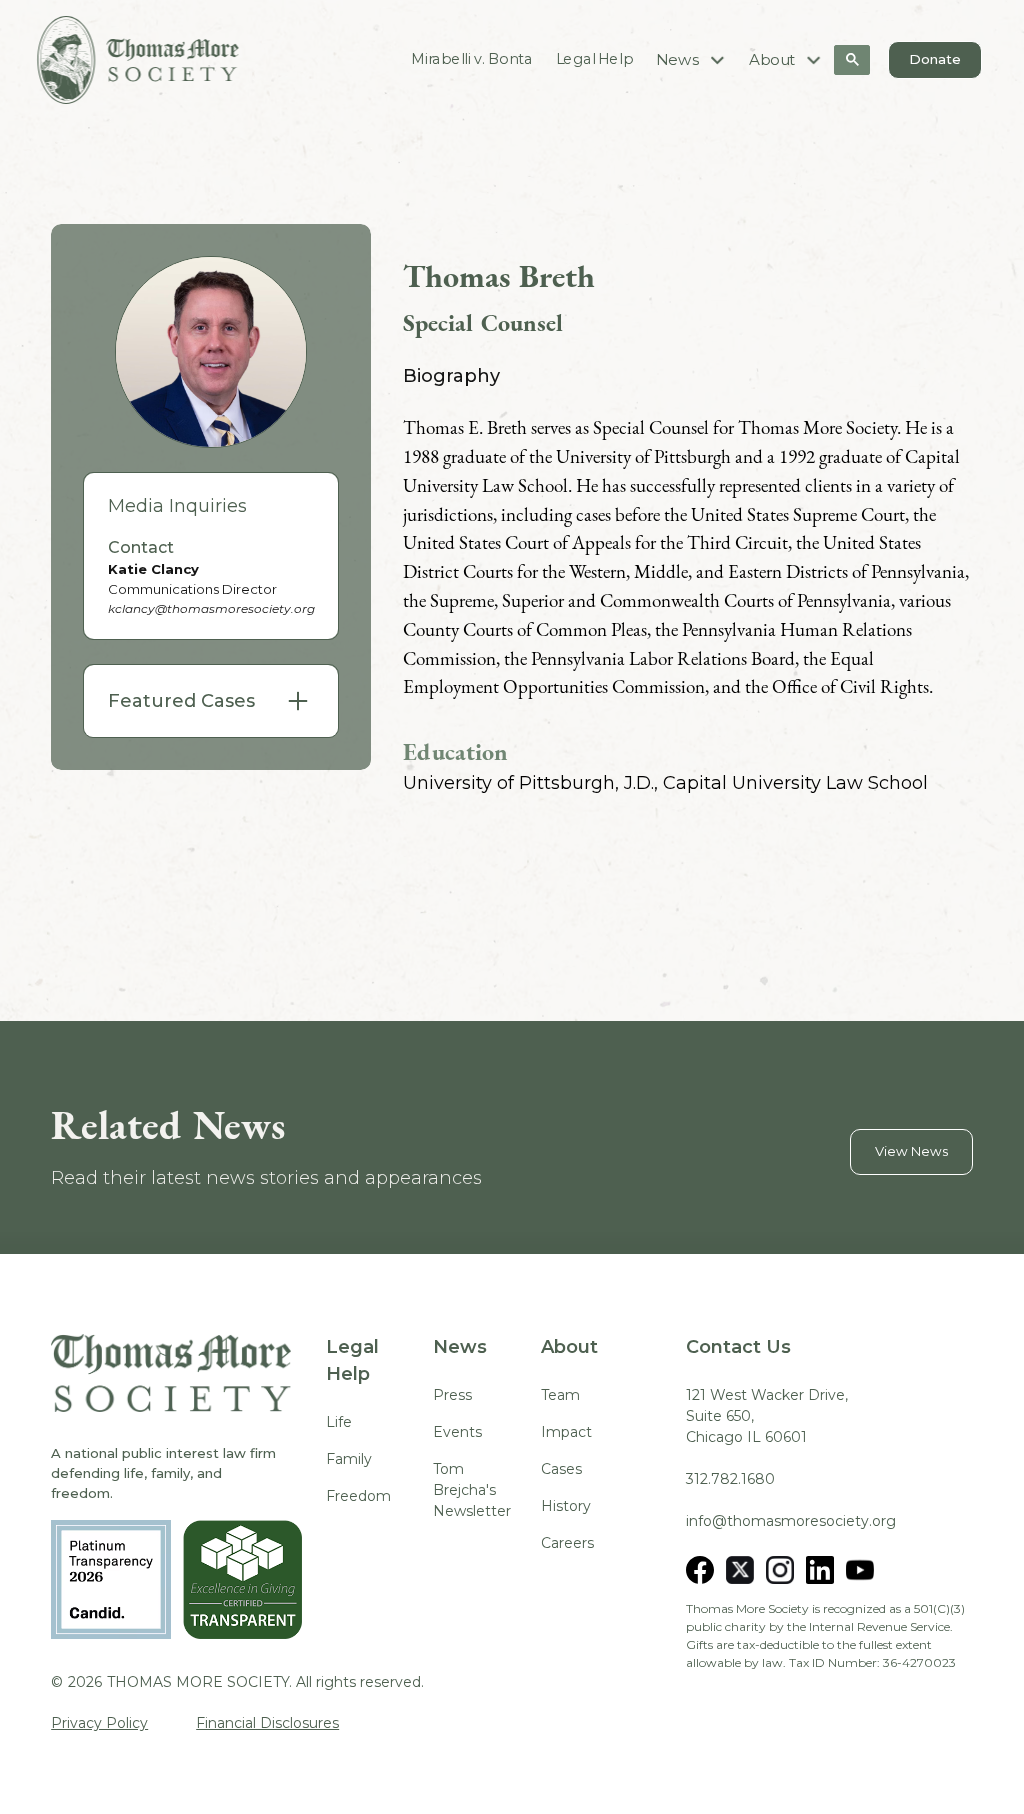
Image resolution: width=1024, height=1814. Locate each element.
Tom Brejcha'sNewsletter (472, 1490)
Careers (567, 1543)
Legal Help (594, 59)
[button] (691, 59)
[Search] (852, 60)
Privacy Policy (99, 1723)
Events (457, 1432)
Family (349, 1459)
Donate (935, 59)
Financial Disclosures (267, 1723)
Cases (561, 1469)
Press (452, 1395)
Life (339, 1422)
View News (911, 1151)
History (566, 1506)
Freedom (358, 1496)
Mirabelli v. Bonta (472, 59)
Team (560, 1395)
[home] (138, 60)
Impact (566, 1432)
